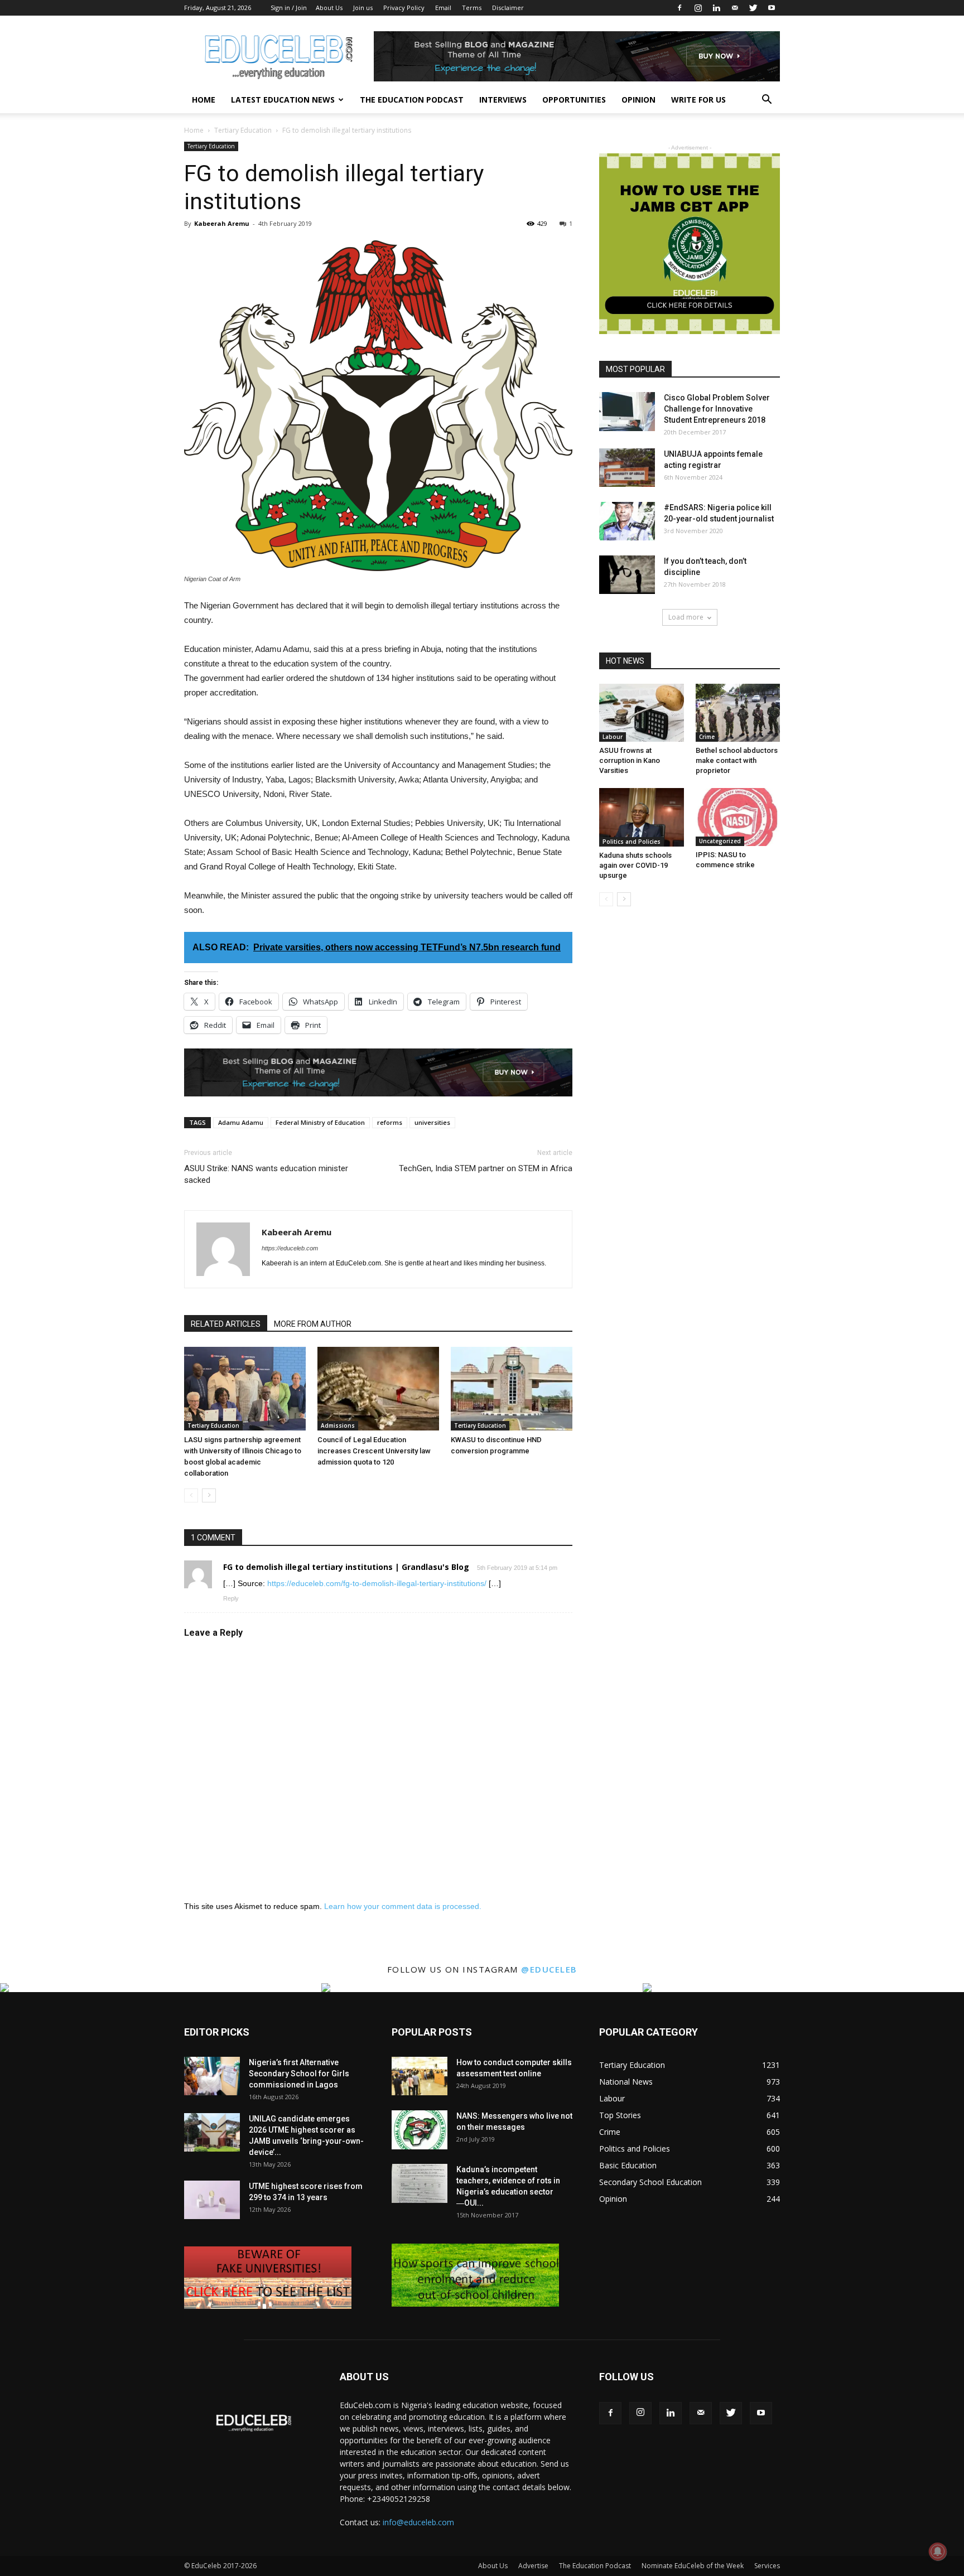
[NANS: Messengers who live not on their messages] (420, 2130)
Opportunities (574, 100)
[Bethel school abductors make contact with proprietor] (738, 713)
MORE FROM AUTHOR (313, 1324)
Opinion (638, 100)
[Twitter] (753, 8)
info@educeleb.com (418, 2522)
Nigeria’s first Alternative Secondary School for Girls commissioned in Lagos (299, 2074)
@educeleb (549, 1969)
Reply (231, 1598)
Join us (363, 8)
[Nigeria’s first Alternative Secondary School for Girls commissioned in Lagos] (212, 2076)
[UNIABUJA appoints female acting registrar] (627, 468)
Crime (707, 737)
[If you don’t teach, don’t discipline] (627, 575)
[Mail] (735, 8)
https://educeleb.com (290, 1248)
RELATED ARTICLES (226, 1324)
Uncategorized (720, 841)
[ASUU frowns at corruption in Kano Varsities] (642, 713)
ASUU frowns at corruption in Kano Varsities (630, 760)
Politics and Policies (632, 842)
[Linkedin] (716, 8)
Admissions (338, 1425)
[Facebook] (679, 8)
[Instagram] (698, 8)
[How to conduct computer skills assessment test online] (420, 2076)
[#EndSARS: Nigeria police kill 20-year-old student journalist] (627, 521)
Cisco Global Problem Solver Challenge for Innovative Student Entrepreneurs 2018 (717, 409)
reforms (390, 1122)
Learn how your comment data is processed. (403, 1906)
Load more (686, 617)
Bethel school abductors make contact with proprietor (737, 760)
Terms (472, 8)
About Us (329, 8)
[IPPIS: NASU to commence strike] (738, 817)
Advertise (533, 2566)
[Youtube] (772, 8)
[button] (767, 101)
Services (767, 2566)
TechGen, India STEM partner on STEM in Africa (486, 1168)
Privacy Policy (404, 8)
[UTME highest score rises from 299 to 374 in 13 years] (212, 2200)
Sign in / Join (289, 8)
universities (432, 1122)
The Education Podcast (412, 100)
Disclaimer (508, 8)
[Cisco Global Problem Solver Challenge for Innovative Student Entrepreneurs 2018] (627, 412)
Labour (613, 737)
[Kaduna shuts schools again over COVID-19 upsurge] (642, 817)
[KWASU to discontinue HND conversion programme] (512, 1389)
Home (204, 100)
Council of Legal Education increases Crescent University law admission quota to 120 (374, 1451)
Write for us (698, 100)
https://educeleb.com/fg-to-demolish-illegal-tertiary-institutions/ (377, 1583)
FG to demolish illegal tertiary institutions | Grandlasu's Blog (346, 1567)
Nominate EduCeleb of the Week (693, 2566)
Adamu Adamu (241, 1122)
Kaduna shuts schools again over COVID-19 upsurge (635, 865)
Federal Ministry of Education (320, 1122)
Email (443, 8)
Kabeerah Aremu (222, 223)
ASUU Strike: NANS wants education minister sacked (266, 1174)
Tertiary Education (243, 130)
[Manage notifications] (938, 2551)
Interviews (503, 100)
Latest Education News (283, 100)
